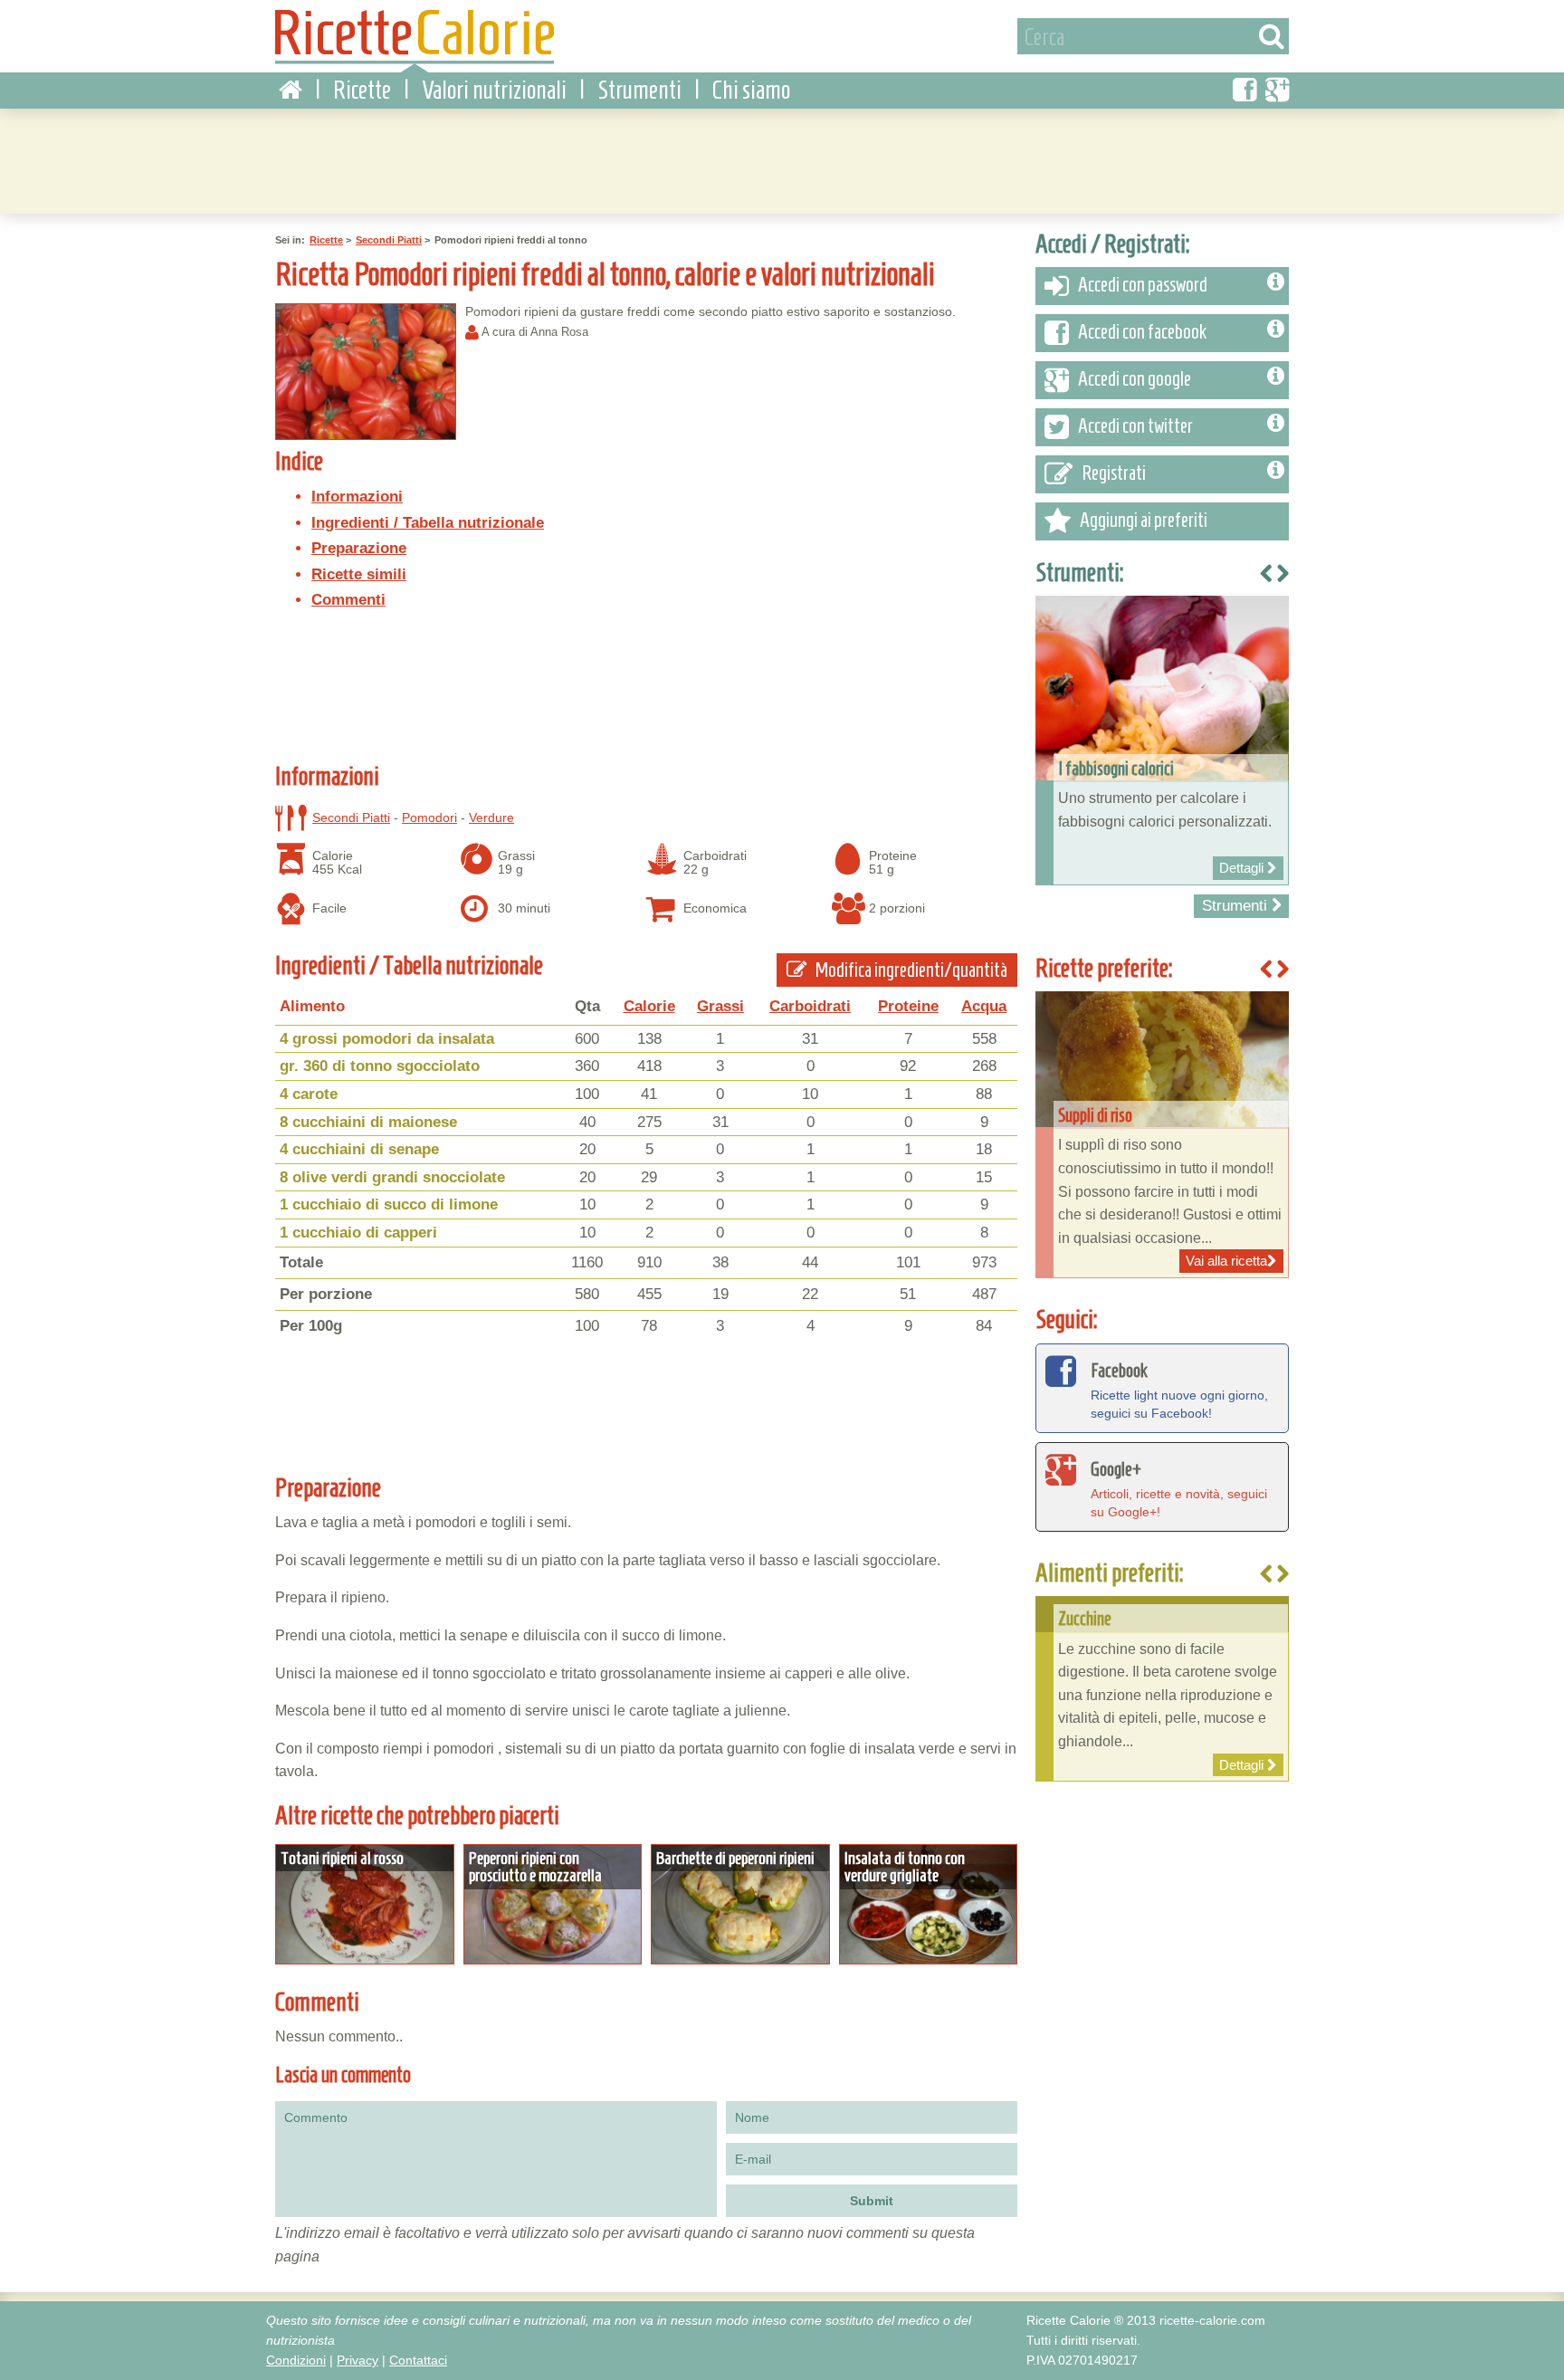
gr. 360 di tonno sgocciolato (380, 1066)
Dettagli (365, 1905)
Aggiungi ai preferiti (1144, 520)
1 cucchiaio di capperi (358, 1233)
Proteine (908, 1006)
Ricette (362, 90)
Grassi (720, 1006)
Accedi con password (1143, 285)
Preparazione (359, 548)
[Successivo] (1283, 1575)
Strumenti (639, 90)
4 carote (309, 1094)
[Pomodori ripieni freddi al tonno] (366, 372)
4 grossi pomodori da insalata (387, 1039)
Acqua (984, 1006)
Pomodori (429, 817)
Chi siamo (751, 90)
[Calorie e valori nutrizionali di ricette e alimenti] (415, 41)
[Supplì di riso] (1162, 1135)
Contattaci (418, 2360)
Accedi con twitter (1135, 426)
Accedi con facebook (1142, 332)
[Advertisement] (782, 158)
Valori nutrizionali (494, 90)
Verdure (491, 817)
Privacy (358, 2360)
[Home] (291, 91)
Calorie (649, 1006)
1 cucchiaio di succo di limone (389, 1204)
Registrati (1114, 473)
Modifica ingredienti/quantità (910, 970)
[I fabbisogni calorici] (1162, 740)
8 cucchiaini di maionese (368, 1122)
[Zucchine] (1162, 1689)
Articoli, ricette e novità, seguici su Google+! (1179, 1489)
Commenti (348, 600)
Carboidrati (810, 1006)
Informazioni (357, 497)
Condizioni (296, 2360)
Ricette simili (359, 574)
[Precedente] (1266, 1575)
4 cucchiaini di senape (359, 1149)
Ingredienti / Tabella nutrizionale (428, 523)
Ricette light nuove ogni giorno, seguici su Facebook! (1179, 1390)
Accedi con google (1135, 379)
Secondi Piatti (389, 240)
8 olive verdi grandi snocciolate (392, 1177)
